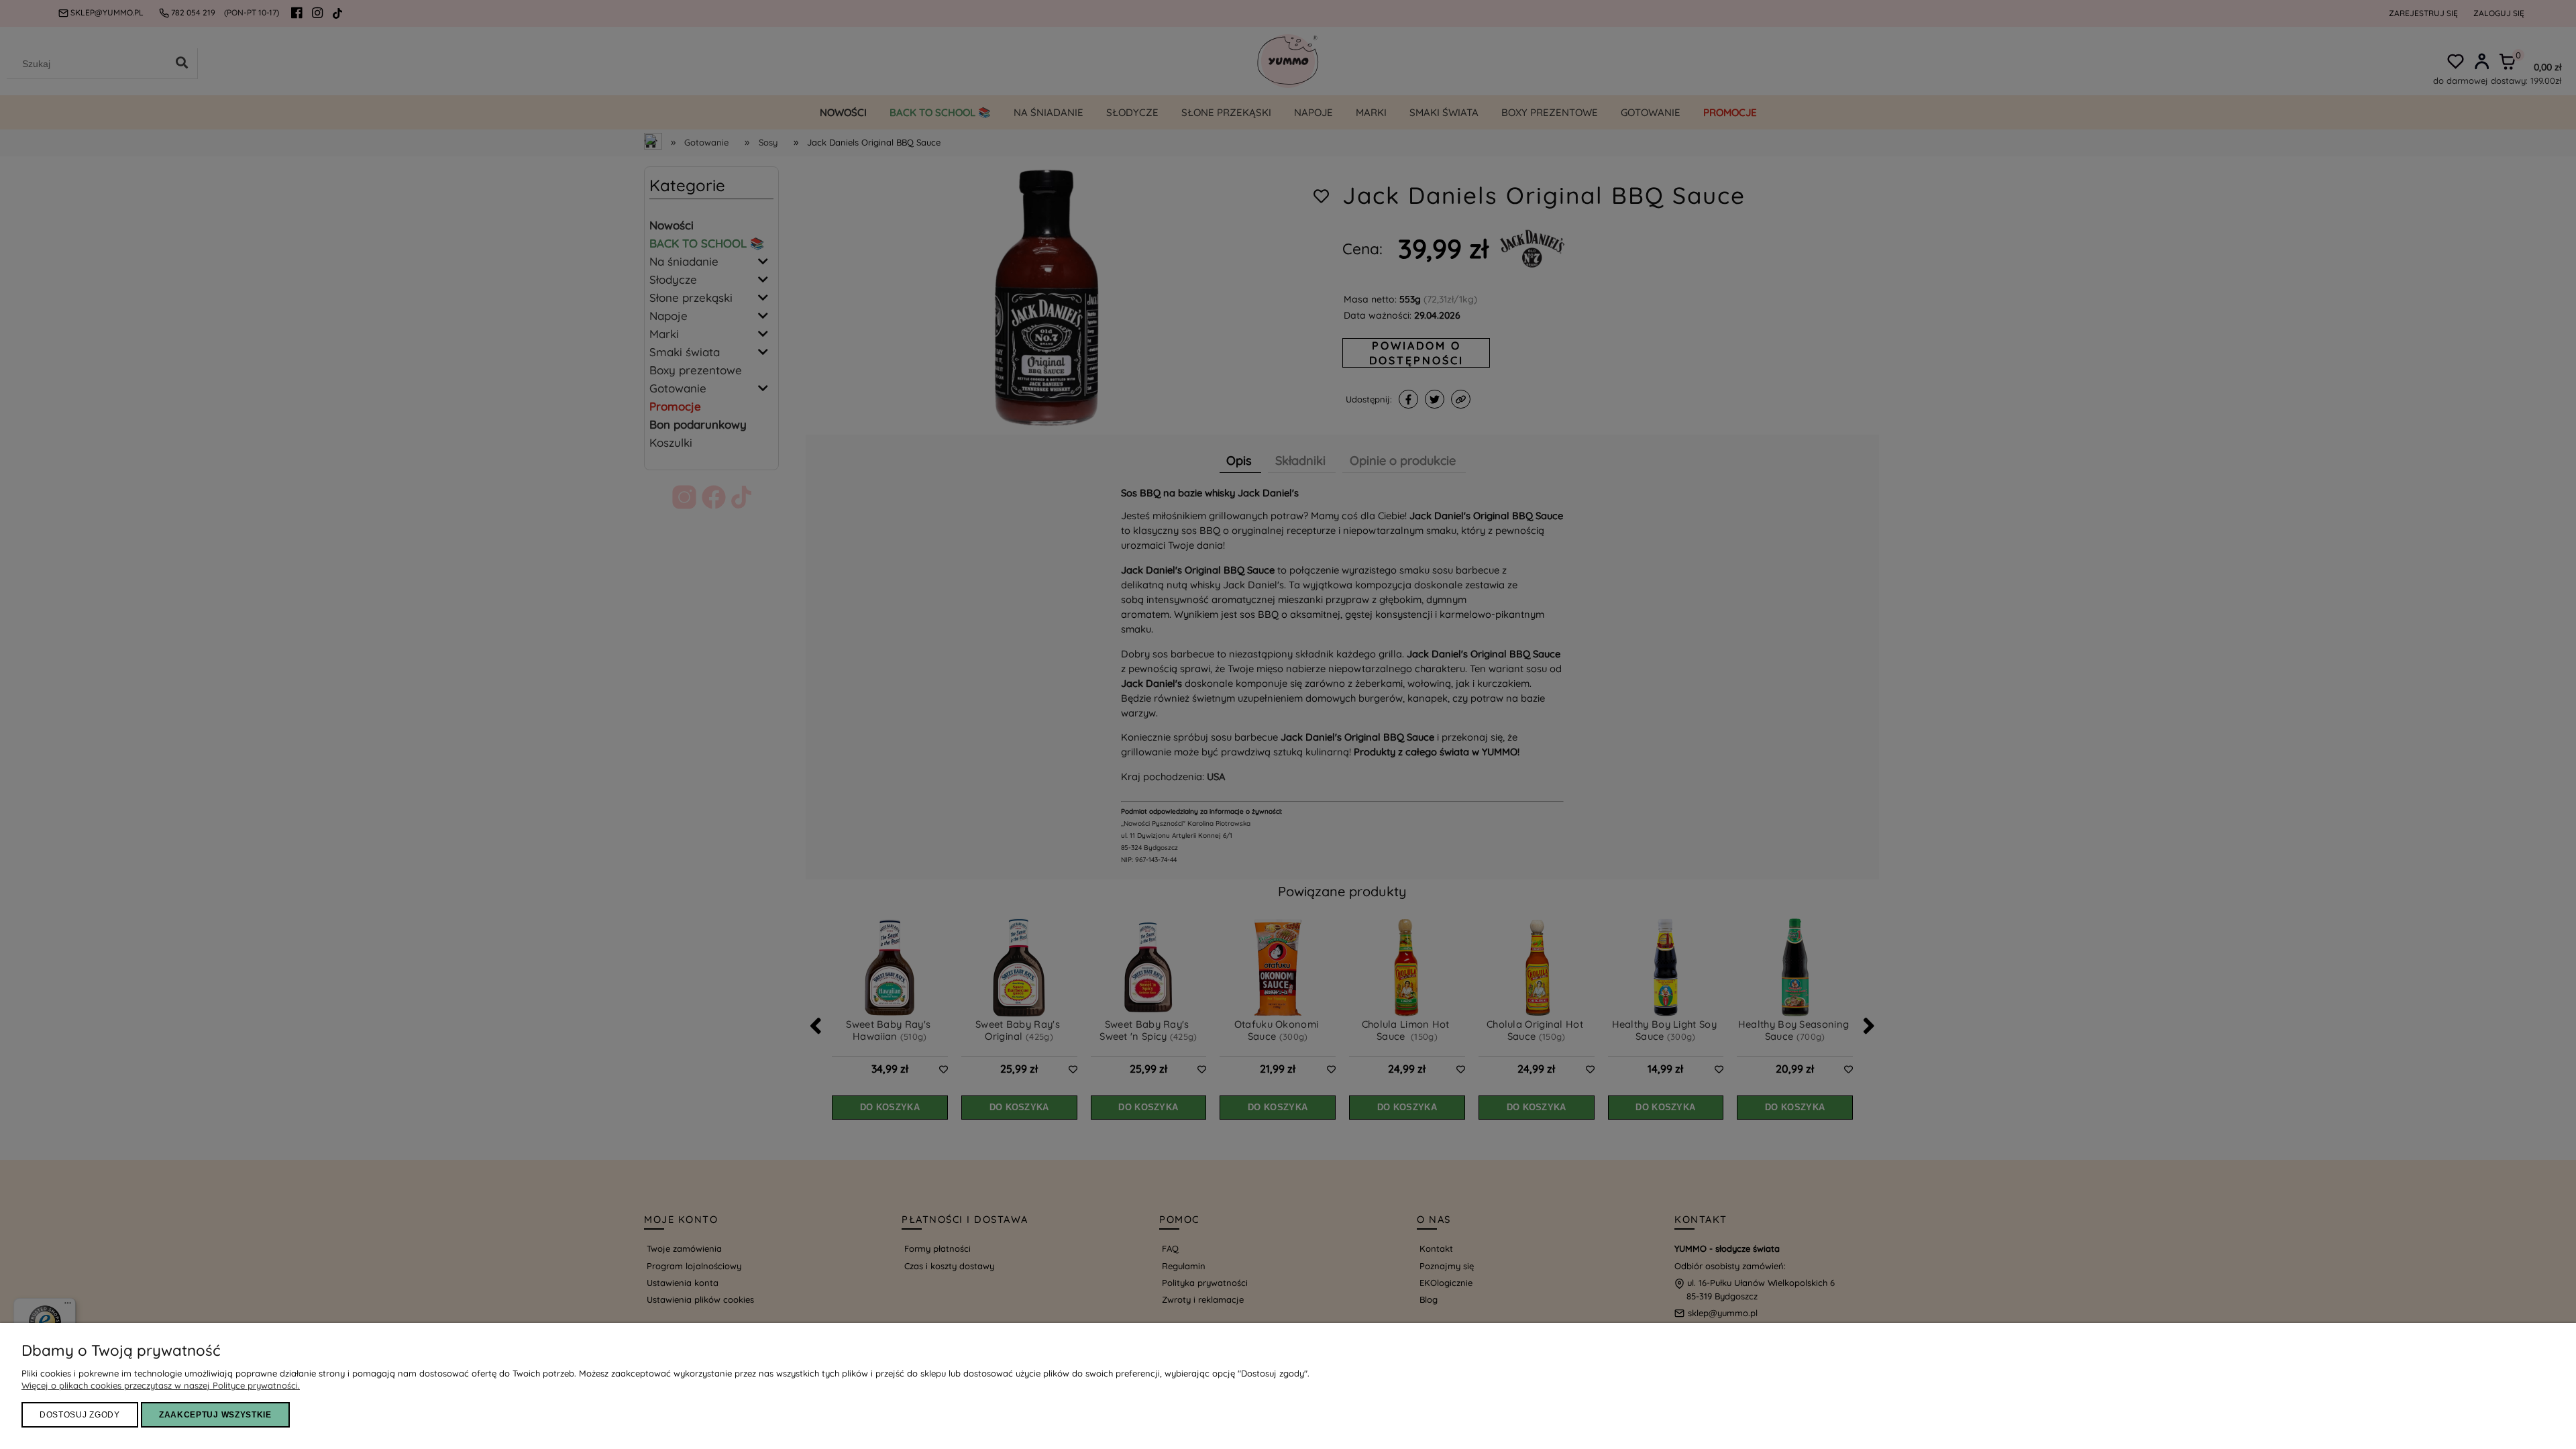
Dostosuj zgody (80, 1415)
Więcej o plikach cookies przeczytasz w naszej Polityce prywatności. (161, 1385)
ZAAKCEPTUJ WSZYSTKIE (215, 1415)
